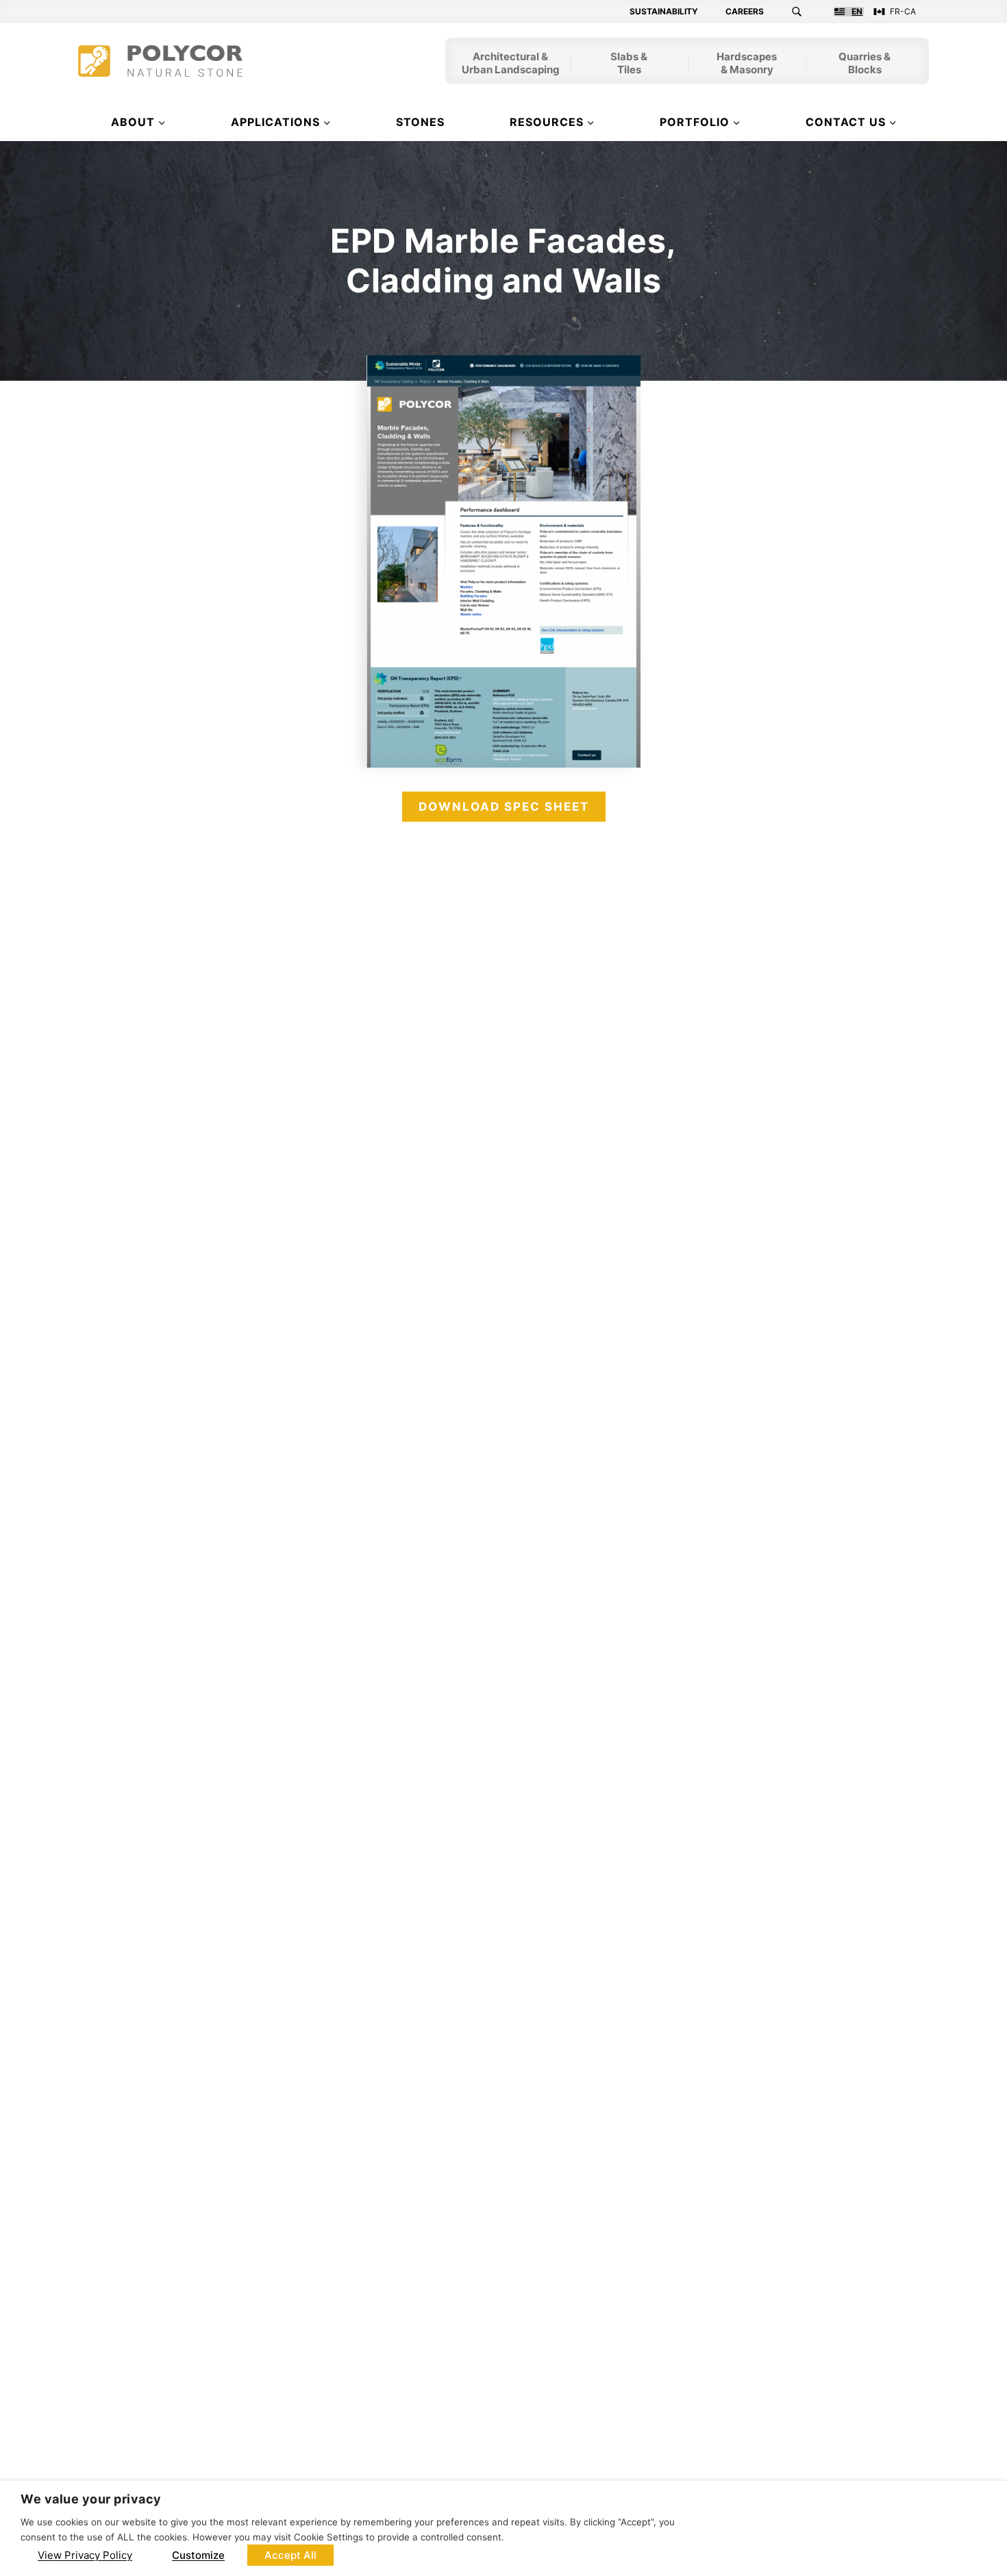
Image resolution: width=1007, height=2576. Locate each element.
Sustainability (664, 12)
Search (805, 12)
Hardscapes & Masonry (747, 64)
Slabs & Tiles (629, 64)
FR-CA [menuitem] (903, 12)
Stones (420, 122)
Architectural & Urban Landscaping (511, 64)
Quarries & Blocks (865, 64)
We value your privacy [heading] (91, 2499)
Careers (745, 12)
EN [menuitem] (857, 12)
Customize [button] (198, 2555)
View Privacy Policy (85, 2555)
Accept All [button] (290, 2555)
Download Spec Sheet (504, 807)
